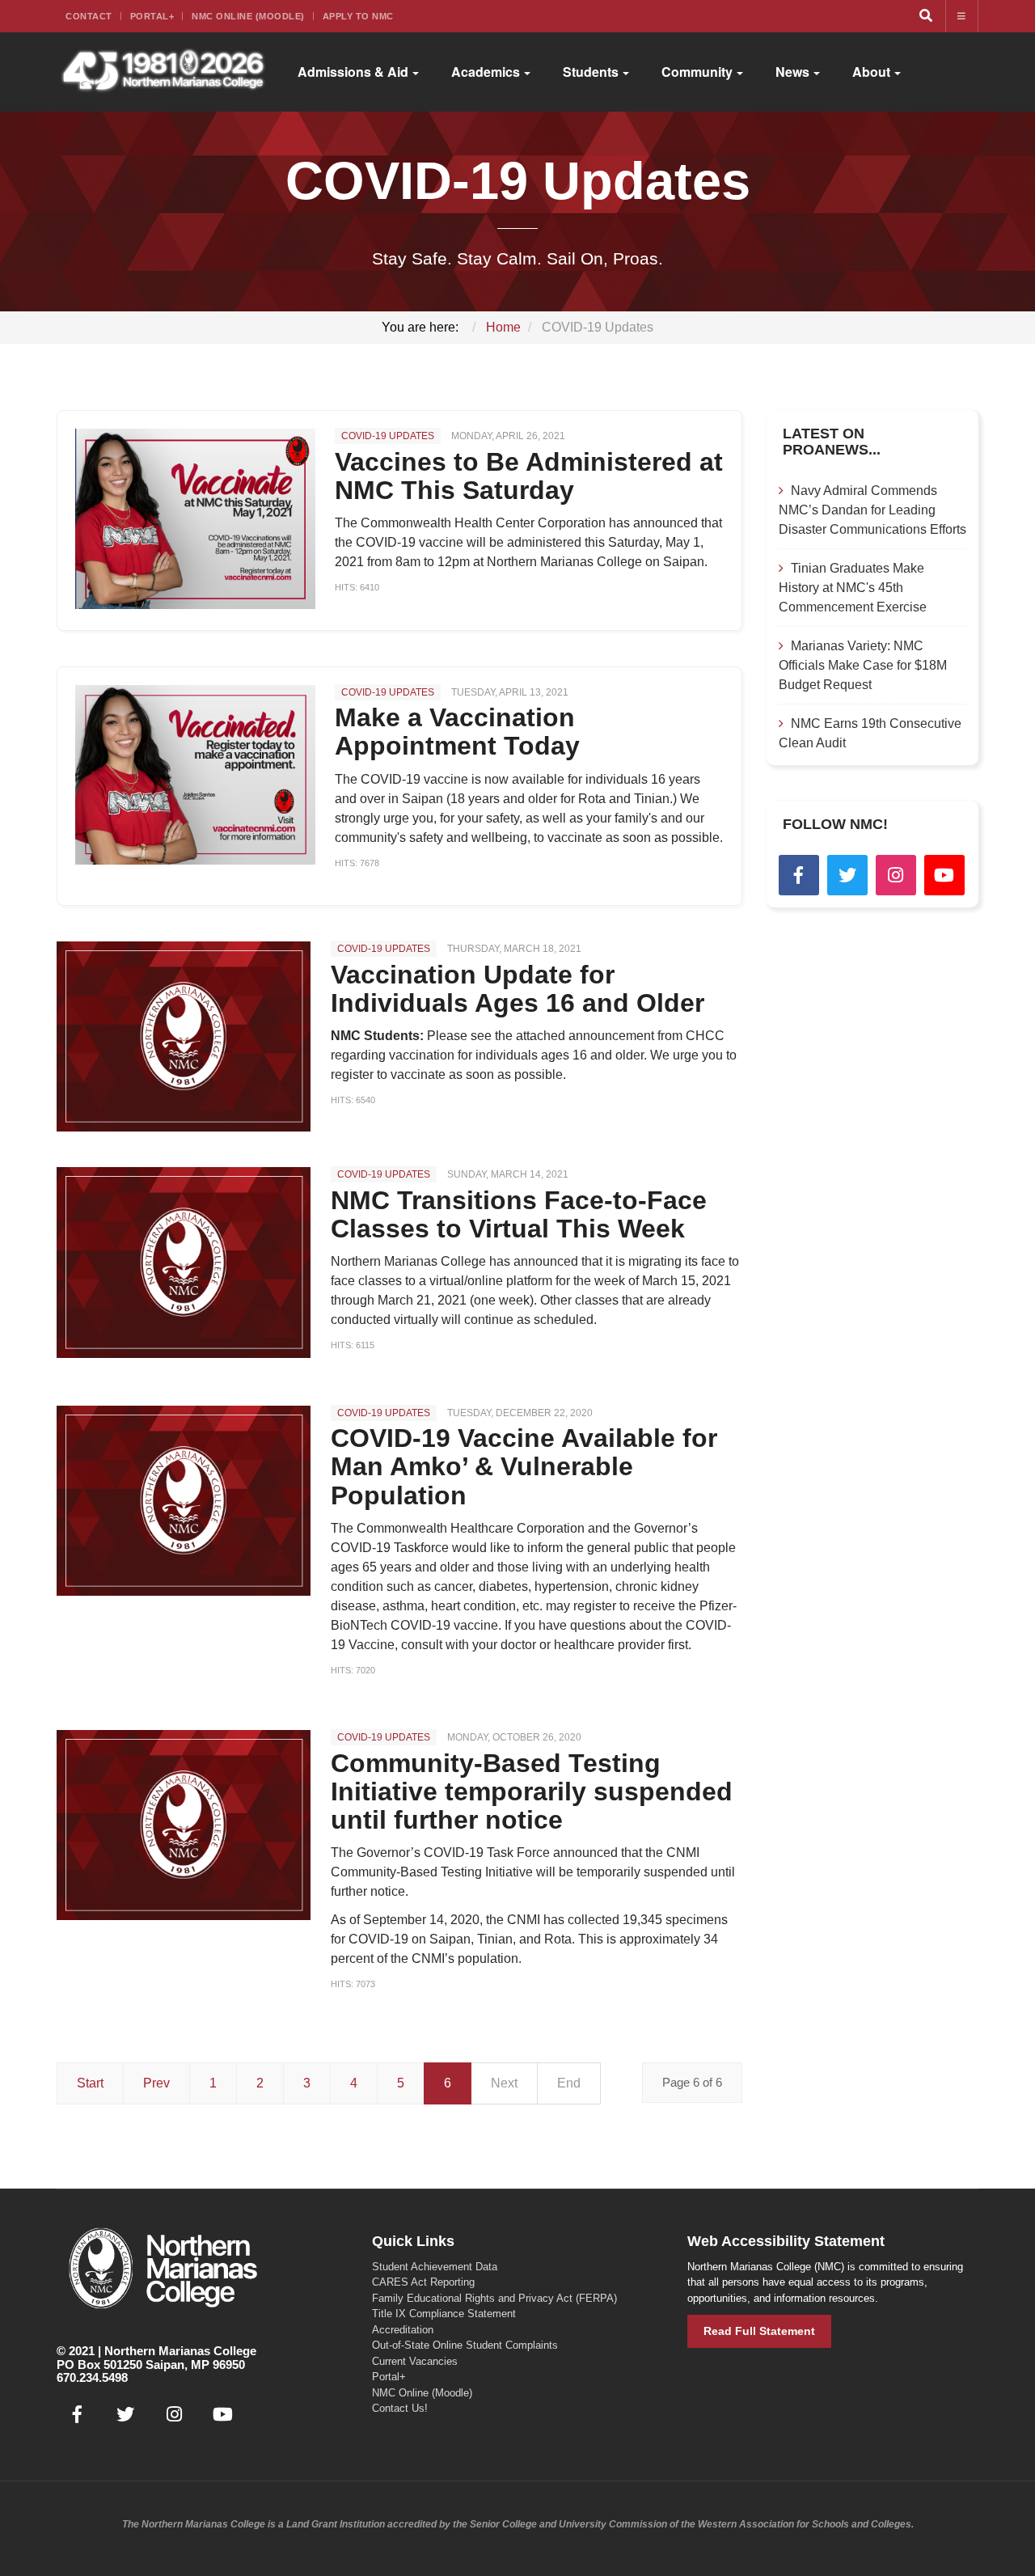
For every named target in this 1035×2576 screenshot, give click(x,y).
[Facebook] (799, 875)
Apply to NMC (358, 16)
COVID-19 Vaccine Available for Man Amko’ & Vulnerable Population (524, 1466)
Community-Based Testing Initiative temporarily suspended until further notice (532, 1791)
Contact (89, 16)
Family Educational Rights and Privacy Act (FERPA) (494, 2298)
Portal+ (152, 16)
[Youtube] (944, 875)
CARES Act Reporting (423, 2282)
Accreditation (403, 2330)
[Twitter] (847, 875)
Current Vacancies (415, 2361)
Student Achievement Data (435, 2267)
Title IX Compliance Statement (444, 2314)
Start (90, 2083)
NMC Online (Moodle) (248, 16)
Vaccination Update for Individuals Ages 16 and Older (517, 989)
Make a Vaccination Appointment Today (457, 732)
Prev (156, 2083)
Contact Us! (400, 2408)
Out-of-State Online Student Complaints (465, 2345)
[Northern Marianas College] (163, 72)
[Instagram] (896, 875)
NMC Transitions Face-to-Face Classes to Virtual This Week (519, 1214)
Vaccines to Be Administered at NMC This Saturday (529, 476)
